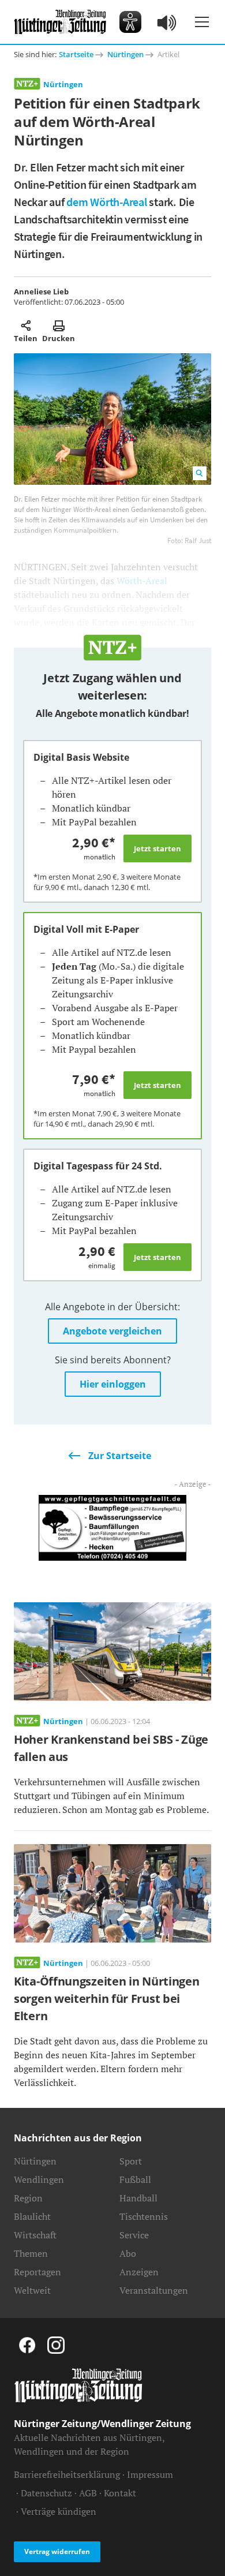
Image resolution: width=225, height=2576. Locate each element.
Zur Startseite (120, 1456)
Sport (131, 2161)
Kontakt (120, 2493)
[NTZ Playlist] (167, 22)
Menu (202, 22)
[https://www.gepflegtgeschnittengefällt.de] (113, 1527)
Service (134, 2235)
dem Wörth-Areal (106, 202)
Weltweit (32, 2290)
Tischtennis (144, 2216)
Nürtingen (125, 54)
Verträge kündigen (59, 2511)
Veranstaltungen (154, 2290)
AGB (88, 2493)
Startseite (76, 54)
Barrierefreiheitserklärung (67, 2474)
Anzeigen (139, 2272)
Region (28, 2198)
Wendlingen (39, 2179)
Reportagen (37, 2272)
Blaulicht (32, 2216)
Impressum (150, 2474)
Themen (31, 2253)
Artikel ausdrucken (59, 326)
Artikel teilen (26, 326)
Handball (138, 2198)
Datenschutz (46, 2493)
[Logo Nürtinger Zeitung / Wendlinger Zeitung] (60, 22)
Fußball (135, 2179)
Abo (128, 2253)
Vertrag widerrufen (57, 2551)
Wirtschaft (35, 2235)
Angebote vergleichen (112, 1331)
